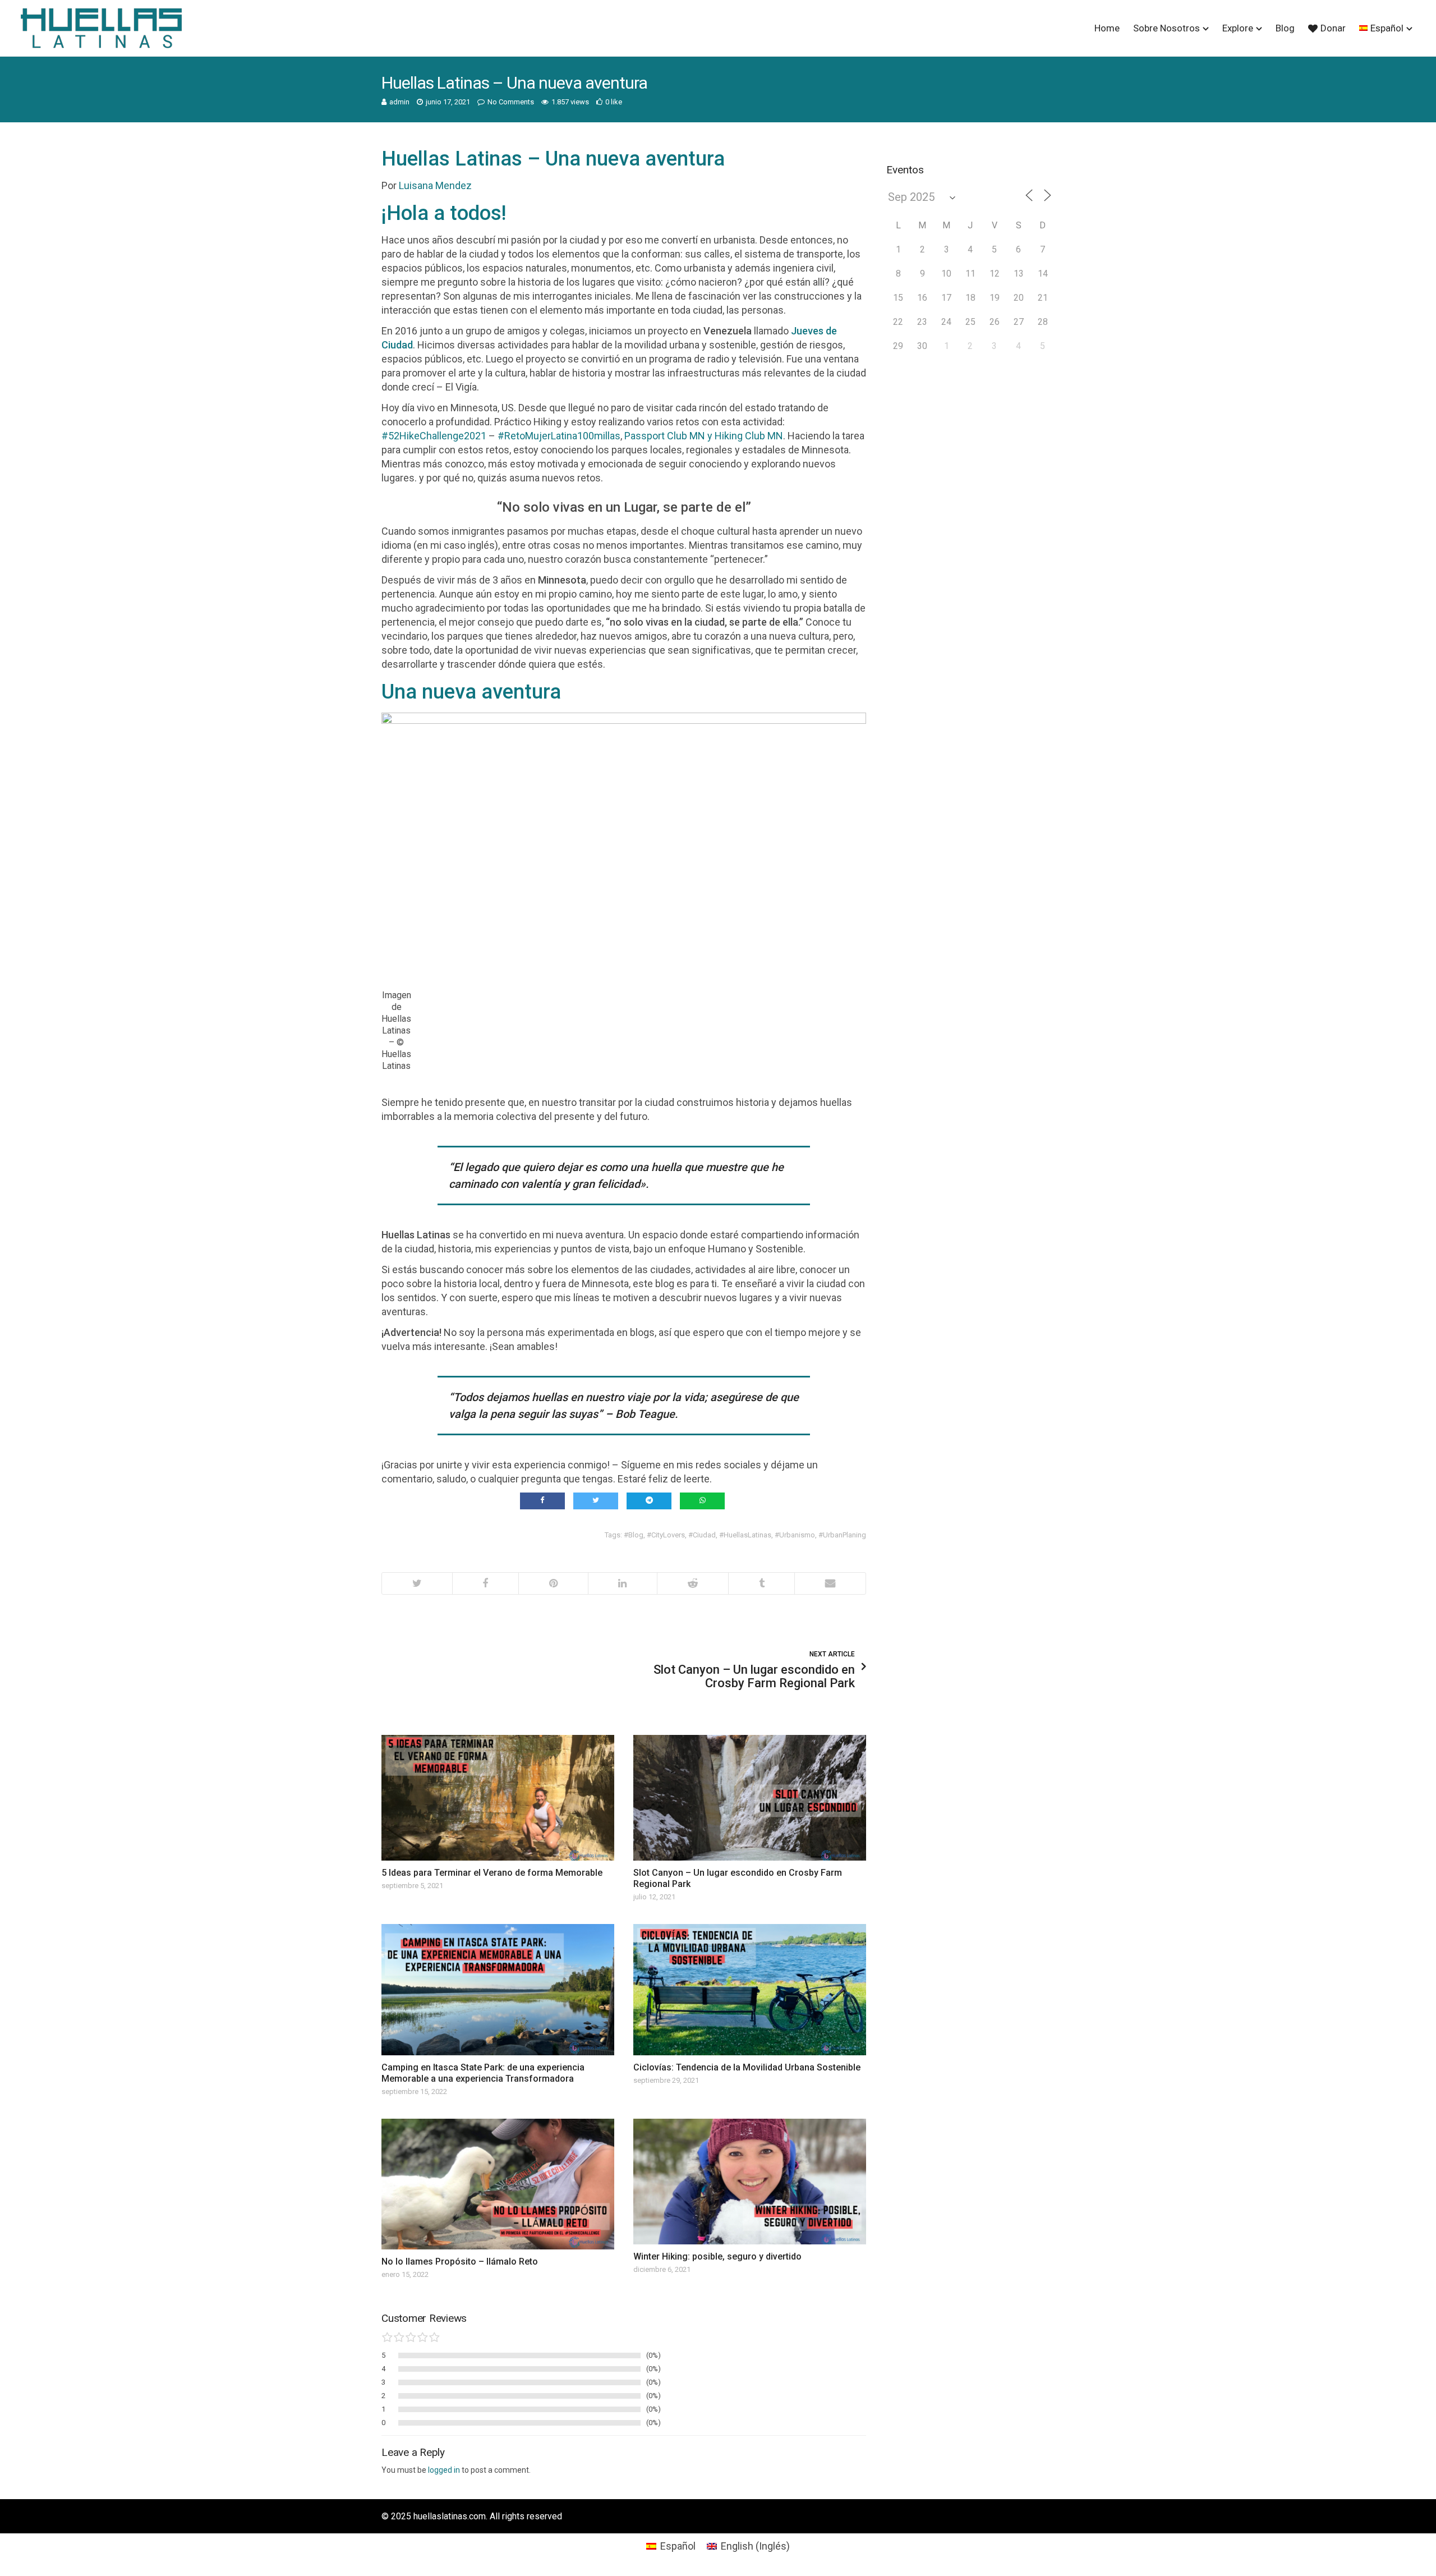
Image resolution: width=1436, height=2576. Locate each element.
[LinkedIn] (623, 1583)
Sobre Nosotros (1166, 28)
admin (399, 102)
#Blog (634, 1535)
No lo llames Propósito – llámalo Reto (460, 2262)
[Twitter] (417, 1583)
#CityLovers (666, 1535)
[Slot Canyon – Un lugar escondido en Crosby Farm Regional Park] (750, 1798)
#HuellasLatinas (745, 1535)
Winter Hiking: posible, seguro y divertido (717, 2256)
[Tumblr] (761, 1583)
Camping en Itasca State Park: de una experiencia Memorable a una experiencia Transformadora (483, 2073)
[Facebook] (485, 1583)
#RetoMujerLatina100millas (559, 436)
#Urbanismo (795, 1535)
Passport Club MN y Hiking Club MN (704, 436)
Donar (1333, 28)
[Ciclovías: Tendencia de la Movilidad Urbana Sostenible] (750, 1989)
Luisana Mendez (435, 185)
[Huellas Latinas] (101, 28)
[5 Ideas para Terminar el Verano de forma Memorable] (498, 1798)
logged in (444, 2470)
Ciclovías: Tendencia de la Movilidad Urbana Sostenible (747, 2067)
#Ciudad (702, 1535)
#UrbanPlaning (842, 1535)
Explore (1238, 28)
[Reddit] (692, 1583)
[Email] (830, 1583)
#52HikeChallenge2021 (434, 436)
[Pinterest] (553, 1583)
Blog (1285, 28)
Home (1107, 28)
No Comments (511, 102)
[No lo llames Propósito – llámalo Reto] (498, 2184)
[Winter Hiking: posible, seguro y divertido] (750, 2182)
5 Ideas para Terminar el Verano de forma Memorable (492, 1873)
